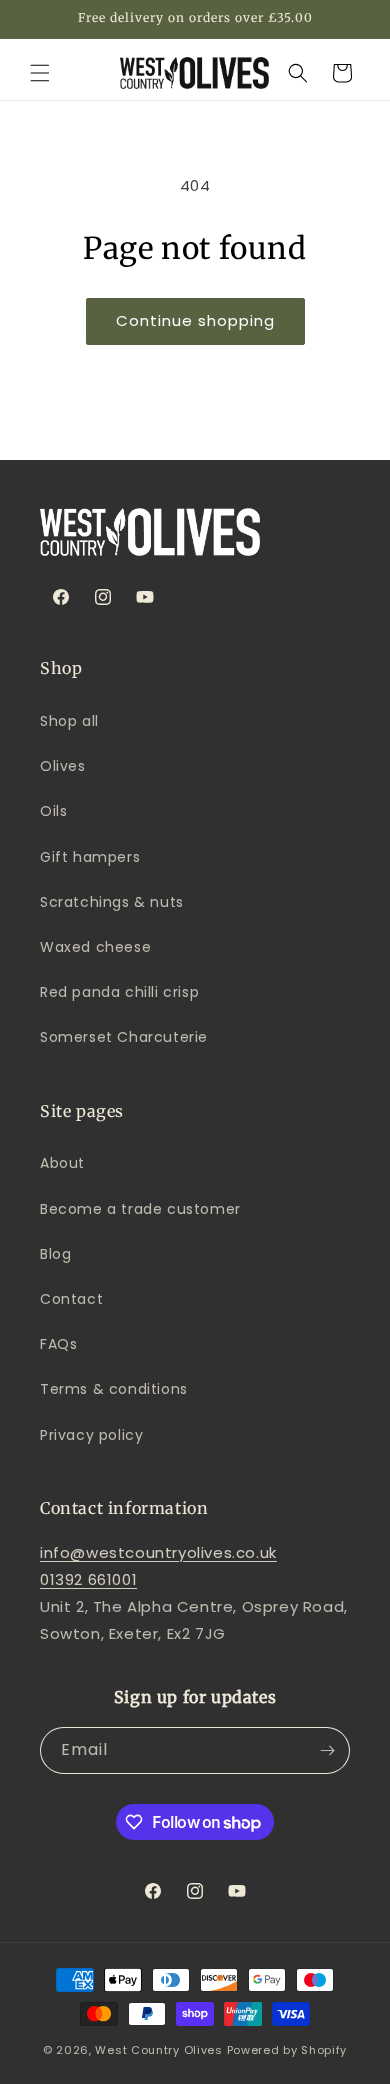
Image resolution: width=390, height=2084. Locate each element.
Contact (71, 1299)
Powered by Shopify (287, 2050)
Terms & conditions (114, 1389)
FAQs (58, 1344)
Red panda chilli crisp (119, 992)
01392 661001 (88, 1579)
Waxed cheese (95, 947)
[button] (40, 73)
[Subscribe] (327, 1750)
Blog (55, 1254)
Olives (63, 766)
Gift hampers (90, 857)
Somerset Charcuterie (124, 1037)
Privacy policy (91, 1435)
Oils (53, 811)
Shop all (69, 721)
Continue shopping (195, 320)
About (62, 1163)
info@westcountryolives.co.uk (158, 1552)
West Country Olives (158, 2050)
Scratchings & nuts (112, 902)
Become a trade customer (140, 1209)
